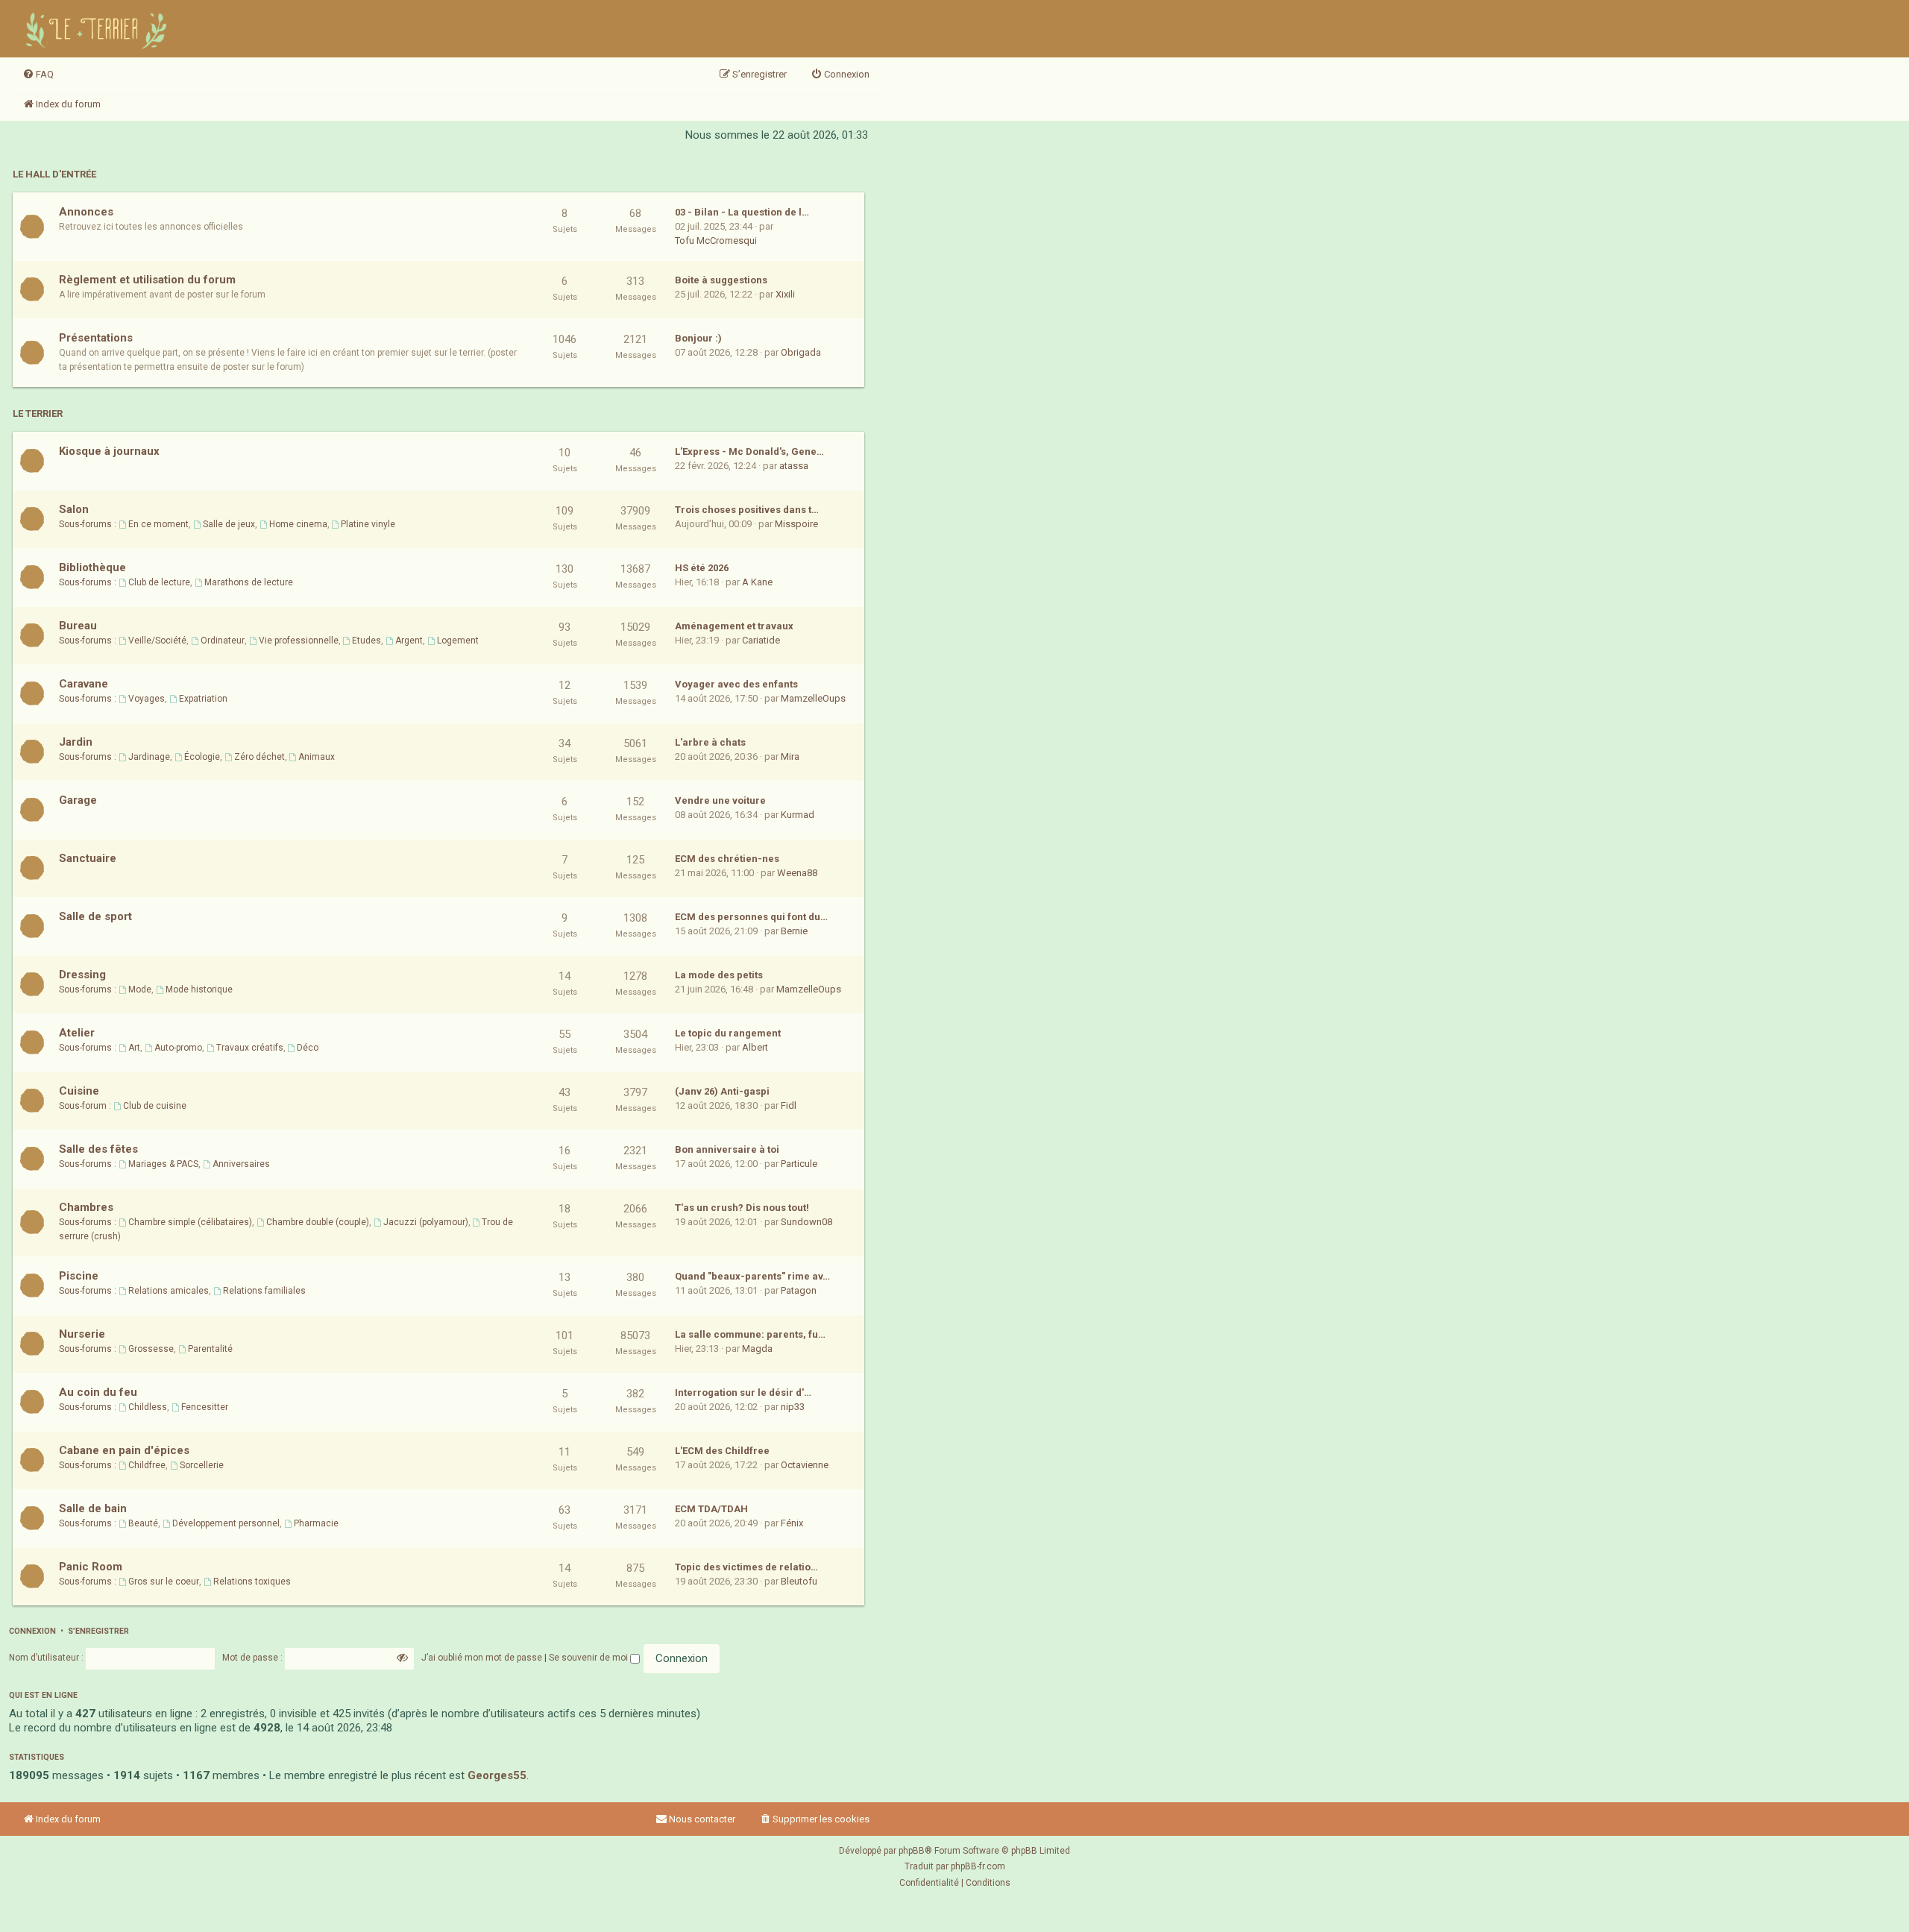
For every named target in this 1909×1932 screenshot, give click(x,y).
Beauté (143, 1523)
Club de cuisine (155, 1106)
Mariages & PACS (163, 1164)
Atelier (77, 1033)
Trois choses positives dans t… (747, 510)
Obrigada (801, 352)
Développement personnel (226, 1523)
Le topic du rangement (728, 1033)
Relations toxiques (252, 1582)
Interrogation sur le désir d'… (743, 1393)
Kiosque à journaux (109, 451)
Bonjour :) (698, 338)
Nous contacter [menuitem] (702, 1819)
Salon (74, 509)
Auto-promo (178, 1048)
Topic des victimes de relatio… (746, 1567)
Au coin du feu (98, 1392)
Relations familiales (264, 1291)
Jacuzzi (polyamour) (426, 1222)
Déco (308, 1048)
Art (134, 1048)
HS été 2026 (702, 568)
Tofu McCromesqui (716, 240)
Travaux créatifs (250, 1048)
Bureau (78, 626)
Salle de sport (95, 916)
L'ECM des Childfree (722, 1451)
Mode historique (199, 989)
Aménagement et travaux (734, 626)
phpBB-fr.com (978, 1866)
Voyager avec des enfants (736, 684)
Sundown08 (806, 1222)
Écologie (202, 757)
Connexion (32, 1631)
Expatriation (203, 699)
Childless (148, 1407)
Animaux (317, 757)
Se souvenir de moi (589, 1658)
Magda (757, 1349)
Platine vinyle (368, 524)
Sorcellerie (202, 1465)
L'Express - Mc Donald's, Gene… (749, 451)
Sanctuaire (88, 858)
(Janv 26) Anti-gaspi (722, 1091)
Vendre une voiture (720, 800)
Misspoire (796, 524)
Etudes (367, 641)
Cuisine (79, 1091)
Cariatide (761, 640)
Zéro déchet (260, 757)
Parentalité (210, 1349)
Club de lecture (159, 582)
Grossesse (151, 1349)
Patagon (799, 1290)
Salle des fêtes (98, 1149)
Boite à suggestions (721, 280)
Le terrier (38, 413)
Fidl (789, 1105)
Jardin (76, 742)
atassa (794, 466)
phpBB (912, 1851)
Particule (799, 1164)
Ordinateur (223, 641)
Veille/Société (157, 641)
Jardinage (149, 757)
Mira (790, 756)
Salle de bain (93, 1508)
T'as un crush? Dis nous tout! (742, 1208)
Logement (458, 641)
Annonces (86, 212)
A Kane (757, 582)
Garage (78, 800)
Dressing (82, 975)
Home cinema (298, 524)
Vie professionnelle (299, 641)
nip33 (793, 1407)
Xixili (785, 294)
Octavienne (805, 1465)
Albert (755, 1047)
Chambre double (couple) (318, 1222)
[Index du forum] (98, 29)
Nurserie (82, 1334)
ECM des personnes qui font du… (751, 917)
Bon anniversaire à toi (727, 1149)
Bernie (794, 931)
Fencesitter (205, 1407)
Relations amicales (169, 1291)
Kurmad (798, 815)
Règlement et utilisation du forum (147, 280)
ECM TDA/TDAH (711, 1509)
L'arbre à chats (710, 742)
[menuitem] (38, 75)
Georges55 (497, 1775)
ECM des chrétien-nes (727, 859)
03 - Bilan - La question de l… (742, 212)
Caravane (84, 684)
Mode (140, 989)
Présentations (96, 338)
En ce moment (158, 524)
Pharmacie (316, 1523)
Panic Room (91, 1567)
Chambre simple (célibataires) (190, 1222)
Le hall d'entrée (54, 174)
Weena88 (797, 873)
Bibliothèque (92, 567)
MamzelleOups (813, 698)
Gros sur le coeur (164, 1582)
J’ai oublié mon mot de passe (482, 1658)
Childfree (147, 1465)
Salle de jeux (229, 524)
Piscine (79, 1276)
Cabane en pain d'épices (124, 1450)
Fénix (792, 1523)
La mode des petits (719, 975)
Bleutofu (799, 1581)
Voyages (147, 699)
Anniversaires (241, 1164)
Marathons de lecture (249, 582)
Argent (409, 641)
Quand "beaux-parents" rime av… (752, 1276)
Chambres (86, 1207)
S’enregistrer (98, 1631)
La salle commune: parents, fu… (750, 1334)
